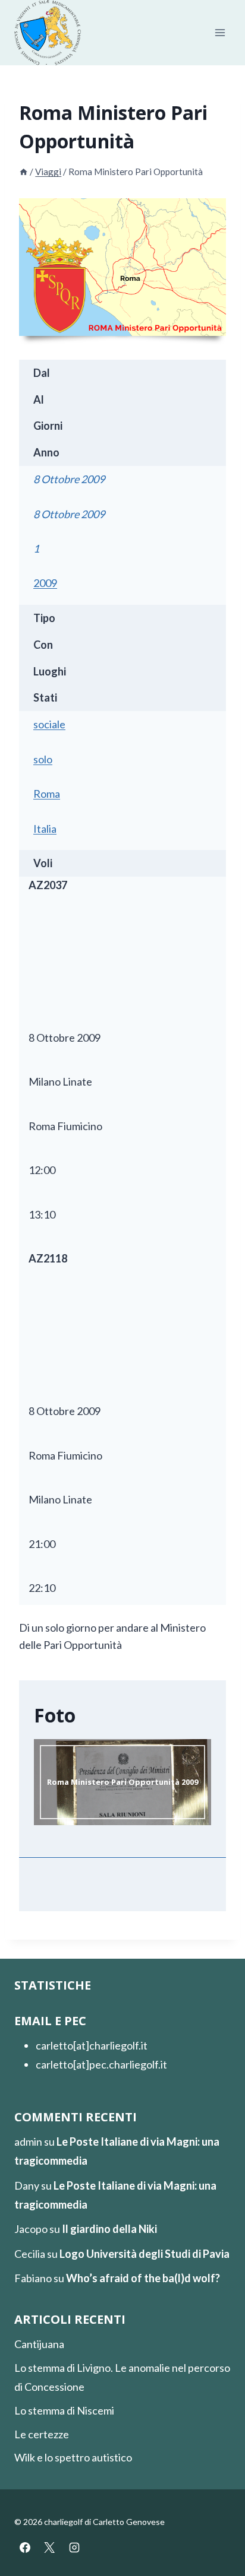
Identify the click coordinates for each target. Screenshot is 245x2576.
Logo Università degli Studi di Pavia (145, 2254)
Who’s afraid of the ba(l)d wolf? (143, 2278)
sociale (49, 724)
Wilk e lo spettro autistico (73, 2457)
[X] (49, 2548)
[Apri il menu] (220, 33)
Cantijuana (39, 2344)
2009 (45, 583)
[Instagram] (74, 2548)
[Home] (23, 172)
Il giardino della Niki (109, 2229)
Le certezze (42, 2434)
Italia (45, 829)
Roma (47, 794)
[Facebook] (25, 2548)
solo (43, 759)
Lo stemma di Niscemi (64, 2410)
